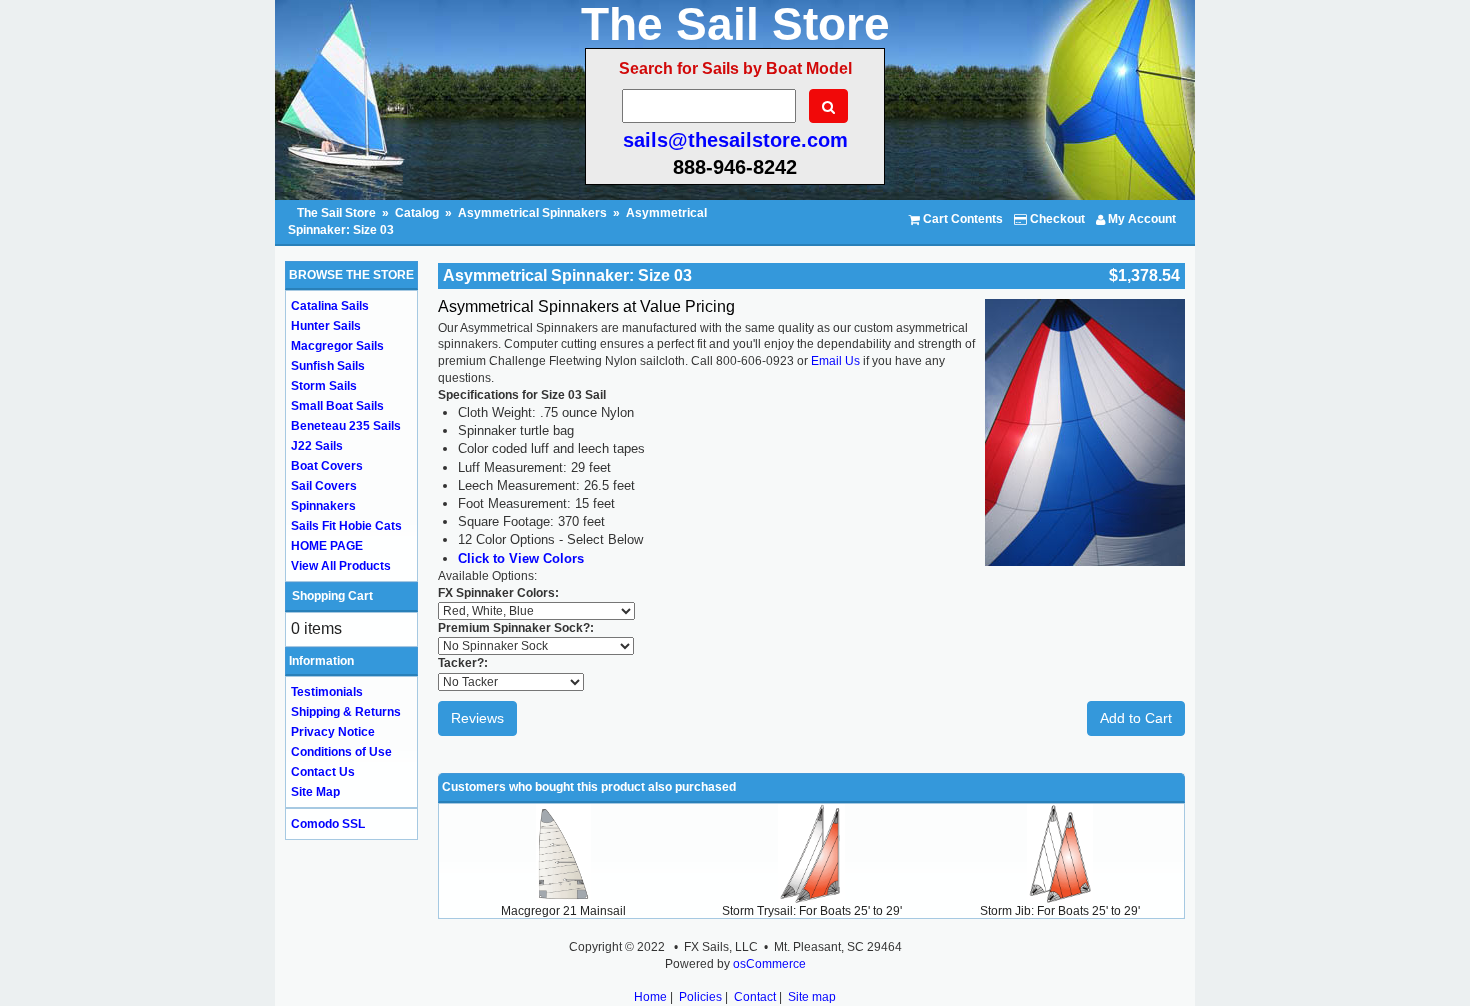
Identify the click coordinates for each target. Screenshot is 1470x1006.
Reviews (477, 718)
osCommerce (769, 964)
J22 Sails (317, 446)
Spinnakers (323, 506)
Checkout (1056, 219)
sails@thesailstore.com (735, 140)
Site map (812, 997)
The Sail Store (338, 213)
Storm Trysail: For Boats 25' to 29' (812, 911)
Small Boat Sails (337, 406)
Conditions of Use (341, 752)
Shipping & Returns (346, 712)
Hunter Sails (326, 326)
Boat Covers (327, 466)
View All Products (341, 566)
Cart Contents (961, 219)
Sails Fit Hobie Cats (346, 526)
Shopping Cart (332, 596)
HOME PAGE (327, 546)
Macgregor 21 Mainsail (563, 911)
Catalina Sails (330, 306)
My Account (1140, 219)
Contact (755, 997)
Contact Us (323, 772)
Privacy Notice (333, 732)
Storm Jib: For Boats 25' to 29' (1060, 911)
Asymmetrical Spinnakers (532, 213)
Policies (700, 997)
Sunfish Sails (328, 366)
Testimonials (327, 692)
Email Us (837, 361)
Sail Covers (324, 486)
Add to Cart (1136, 718)
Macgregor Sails (337, 346)
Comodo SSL (328, 824)
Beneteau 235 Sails (346, 426)
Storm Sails (324, 386)
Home (650, 997)
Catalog (417, 213)
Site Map (315, 792)
